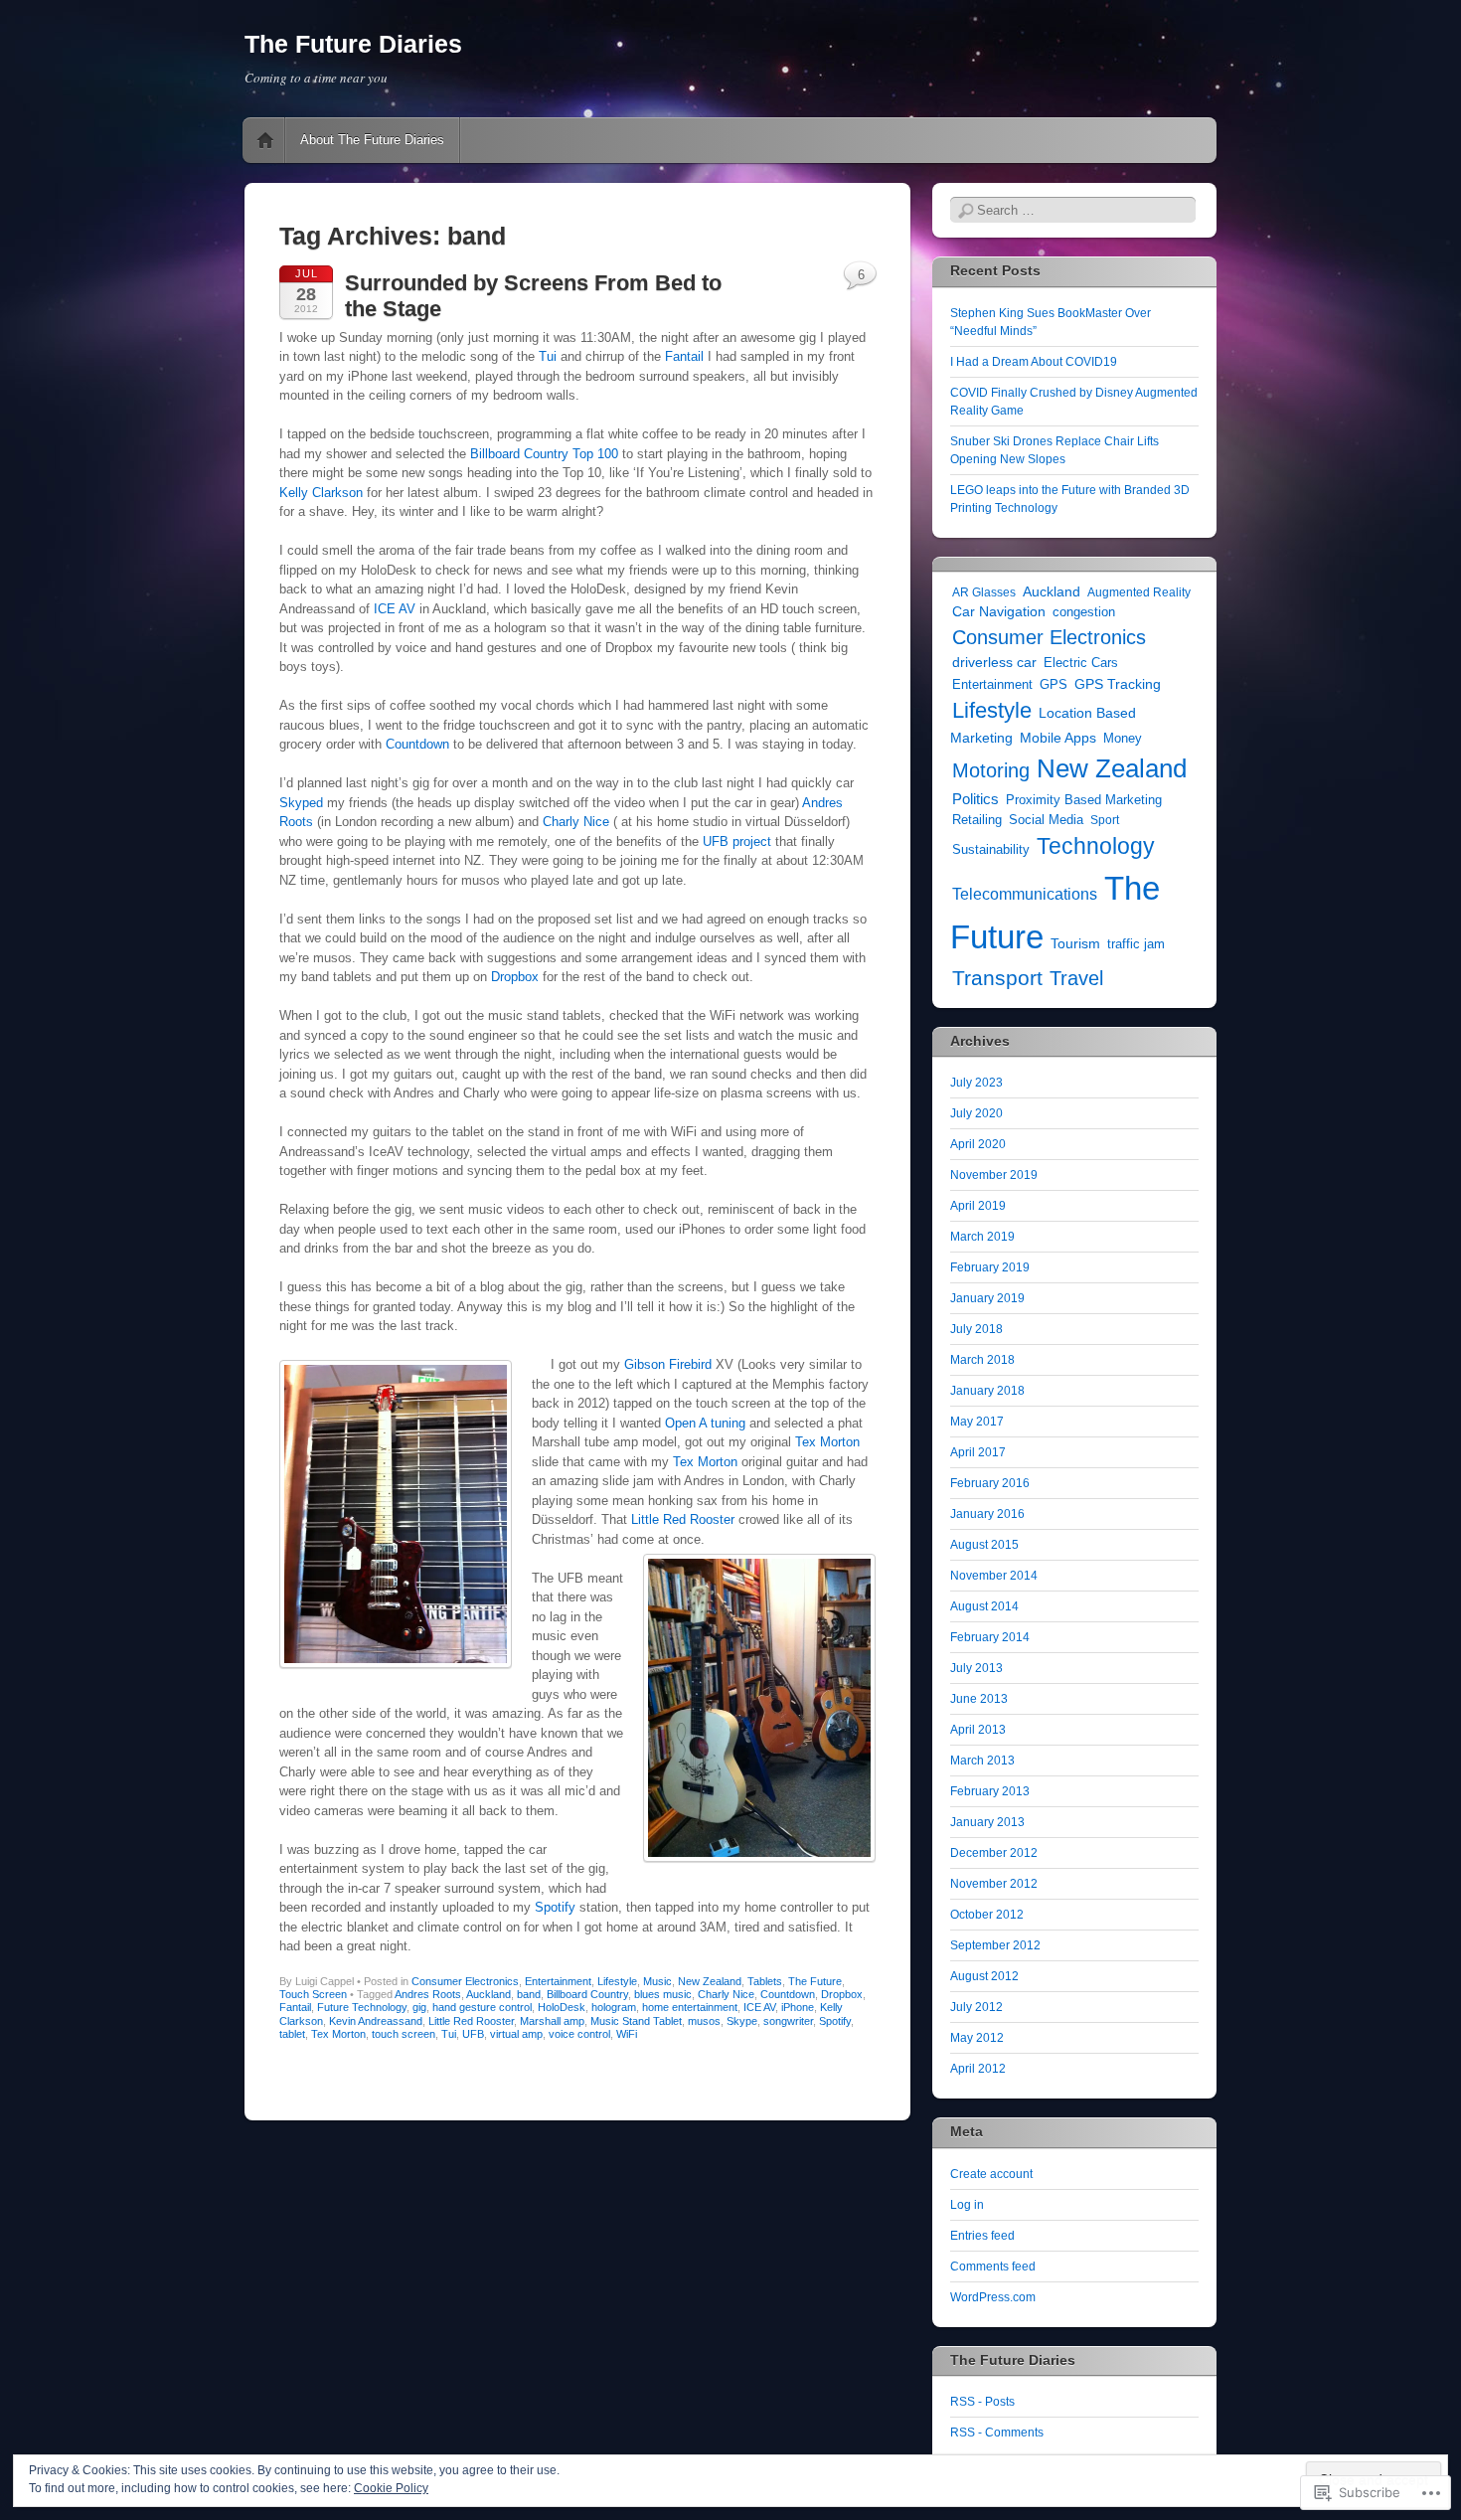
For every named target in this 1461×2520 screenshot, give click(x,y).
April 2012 (978, 2069)
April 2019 (978, 1206)
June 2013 (979, 1699)
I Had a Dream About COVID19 (1034, 362)
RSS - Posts (982, 2402)
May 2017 (977, 1422)
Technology (1096, 846)
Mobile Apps (1058, 738)
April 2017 (978, 1452)
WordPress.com (993, 2297)
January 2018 (987, 1391)
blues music (663, 1994)
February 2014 (990, 1637)
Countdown (417, 744)
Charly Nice (576, 822)
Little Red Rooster (683, 1519)
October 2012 (987, 1915)
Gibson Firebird (668, 1364)
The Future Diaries (353, 44)
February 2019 (990, 1267)
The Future (815, 1981)
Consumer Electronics (465, 1981)
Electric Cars (1081, 663)
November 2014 (994, 1576)
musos (704, 2021)
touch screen (404, 2034)
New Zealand (710, 1981)
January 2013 (987, 1822)
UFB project (737, 841)
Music (657, 1981)
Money (1123, 739)
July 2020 (976, 1113)
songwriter (788, 2021)
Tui (550, 356)
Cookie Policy (391, 2488)
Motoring (991, 770)
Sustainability (991, 849)
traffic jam (1136, 944)
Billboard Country (587, 1994)
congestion (1084, 612)
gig (419, 2007)
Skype (742, 2021)
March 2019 (982, 1237)
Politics (975, 799)
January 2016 (987, 1514)
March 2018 (982, 1360)
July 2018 (976, 1329)
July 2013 (976, 1668)
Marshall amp (552, 2021)
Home (265, 140)
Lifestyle (617, 1981)
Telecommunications (1025, 894)
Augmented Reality (1139, 592)
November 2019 (994, 1175)
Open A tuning (705, 1423)
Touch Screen (313, 1994)
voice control (579, 2034)
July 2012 (976, 2007)
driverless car (994, 662)
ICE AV (395, 609)
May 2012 (977, 2038)
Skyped (301, 803)
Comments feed (993, 2267)
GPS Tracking (1118, 684)
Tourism (1075, 944)
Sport (1105, 820)
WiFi (627, 2034)
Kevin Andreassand (376, 2021)
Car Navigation (999, 612)
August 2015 (984, 1545)
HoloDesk (562, 2007)
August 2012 (984, 1976)
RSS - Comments (997, 2433)
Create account (991, 2174)
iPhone (798, 2007)
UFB (473, 2034)
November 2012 (994, 1884)
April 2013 (978, 1730)
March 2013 (982, 1761)
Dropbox (515, 977)
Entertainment (558, 1981)
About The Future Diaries (372, 140)
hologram (614, 2007)
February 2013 (990, 1791)
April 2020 (978, 1144)
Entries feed (982, 2236)
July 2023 (976, 1083)
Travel (1076, 978)
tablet (292, 2034)
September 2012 (995, 1945)
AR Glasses (984, 592)
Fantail (684, 356)
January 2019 (987, 1298)
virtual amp (516, 2034)
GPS (1054, 685)
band (529, 1994)
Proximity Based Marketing (1084, 800)
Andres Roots (428, 1994)
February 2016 (990, 1483)
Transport (997, 978)
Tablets (765, 1981)
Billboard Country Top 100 (544, 454)
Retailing (977, 820)
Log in (967, 2205)
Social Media (1046, 820)
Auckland (488, 1994)
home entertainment (690, 2007)
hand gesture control (482, 2007)
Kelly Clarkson (321, 493)
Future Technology (362, 2007)
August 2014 (984, 1606)
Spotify (557, 1907)
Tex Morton (827, 1442)
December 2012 (994, 1853)
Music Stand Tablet (636, 2021)
